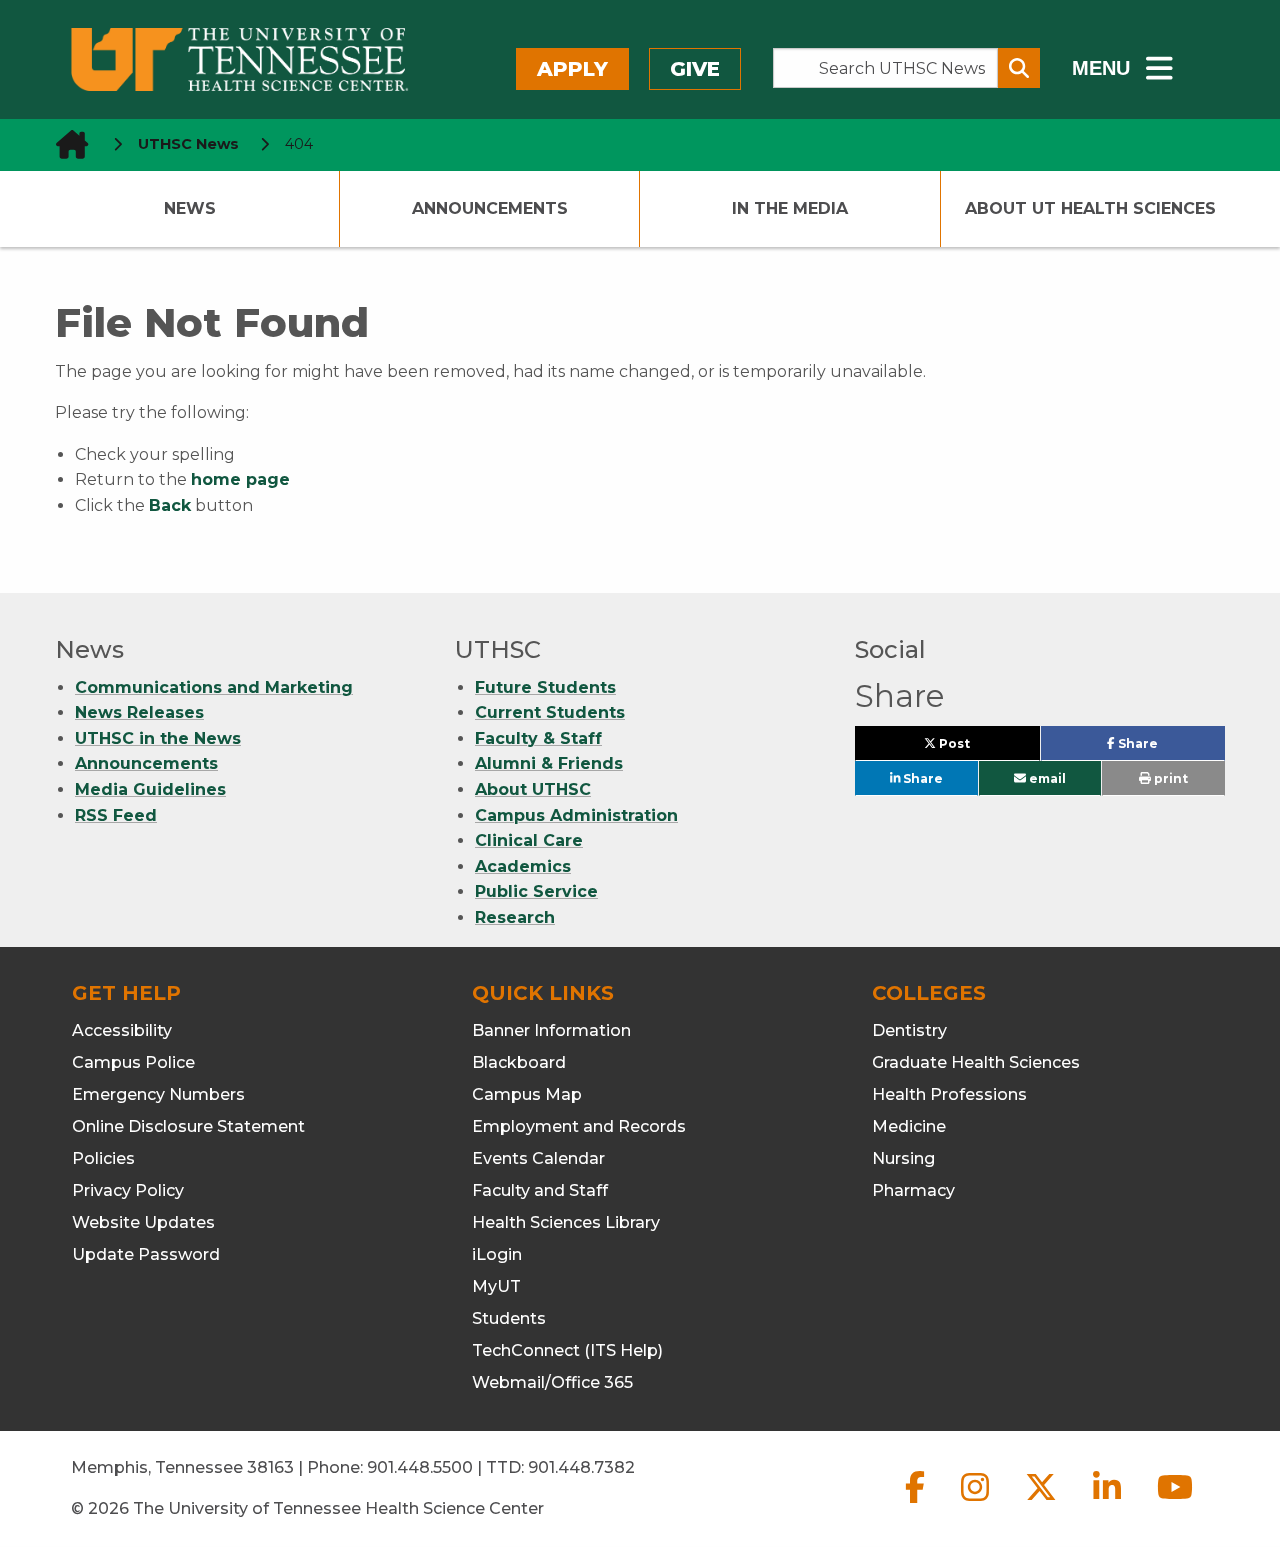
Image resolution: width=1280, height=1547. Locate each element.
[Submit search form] (1019, 68)
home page (240, 479)
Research (515, 917)
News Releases (139, 712)
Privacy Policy (128, 1190)
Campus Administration (576, 815)
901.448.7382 (581, 1467)
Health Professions (949, 1094)
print (1169, 778)
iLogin (497, 1254)
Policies (103, 1158)
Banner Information (551, 1030)
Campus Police (133, 1062)
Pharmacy (913, 1190)
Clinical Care (529, 840)
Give (695, 69)
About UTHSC (533, 789)
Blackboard (519, 1062)
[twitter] (1043, 1503)
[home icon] (66, 144)
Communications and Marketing (214, 687)
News (190, 208)
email (1046, 778)
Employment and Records (579, 1126)
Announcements (490, 208)
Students (509, 1318)
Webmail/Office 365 (552, 1382)
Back (170, 505)
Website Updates (143, 1222)
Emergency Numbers (158, 1094)
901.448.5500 (420, 1467)
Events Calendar (538, 1158)
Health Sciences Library (566, 1222)
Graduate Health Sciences (976, 1062)
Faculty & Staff (538, 738)
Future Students (545, 687)
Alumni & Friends (549, 763)
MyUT (496, 1286)
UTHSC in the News (158, 738)
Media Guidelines (150, 789)
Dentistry (909, 1030)
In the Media (790, 208)
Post (977, 748)
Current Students (550, 712)
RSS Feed (116, 815)
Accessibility (122, 1030)
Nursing (903, 1158)
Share (1169, 748)
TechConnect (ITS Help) (567, 1350)
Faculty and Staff (540, 1190)
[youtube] (1175, 1503)
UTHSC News (188, 144)
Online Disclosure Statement (188, 1126)
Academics (523, 866)
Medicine (909, 1126)
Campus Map (527, 1094)
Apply (572, 69)
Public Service (536, 891)
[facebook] (917, 1503)
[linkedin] (1109, 1503)
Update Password (146, 1254)
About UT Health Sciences (1090, 208)
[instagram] (977, 1503)
